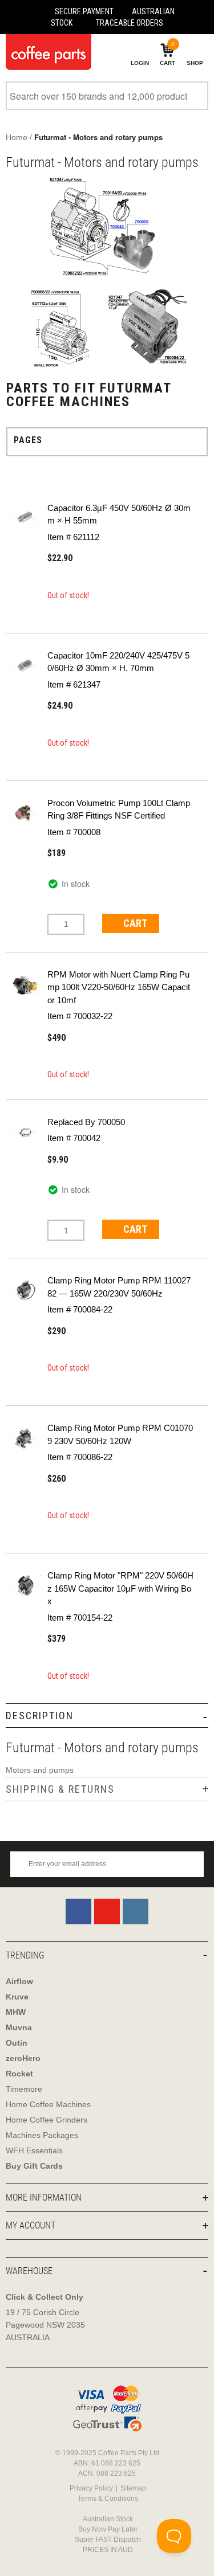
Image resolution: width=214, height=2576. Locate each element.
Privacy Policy (91, 2488)
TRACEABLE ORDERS (130, 23)
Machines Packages (42, 2135)
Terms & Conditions (108, 2499)
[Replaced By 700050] (25, 1132)
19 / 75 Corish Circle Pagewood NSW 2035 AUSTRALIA (45, 2325)
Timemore (24, 2089)
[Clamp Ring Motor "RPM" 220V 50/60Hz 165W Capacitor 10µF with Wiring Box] (25, 1585)
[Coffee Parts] (46, 52)
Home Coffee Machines (48, 2104)
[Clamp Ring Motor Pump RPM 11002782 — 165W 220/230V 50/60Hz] (25, 1290)
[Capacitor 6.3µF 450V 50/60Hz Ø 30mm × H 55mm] (25, 518)
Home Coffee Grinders (47, 2120)
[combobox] (107, 96)
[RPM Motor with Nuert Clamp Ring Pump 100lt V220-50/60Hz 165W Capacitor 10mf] (25, 984)
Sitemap (133, 2488)
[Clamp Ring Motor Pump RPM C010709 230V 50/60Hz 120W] (25, 1438)
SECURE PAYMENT (84, 11)
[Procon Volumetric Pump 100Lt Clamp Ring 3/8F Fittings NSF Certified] (25, 813)
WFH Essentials (34, 2150)
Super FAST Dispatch (108, 2540)
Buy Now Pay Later (108, 2529)
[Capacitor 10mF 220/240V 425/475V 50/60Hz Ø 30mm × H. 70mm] (25, 665)
